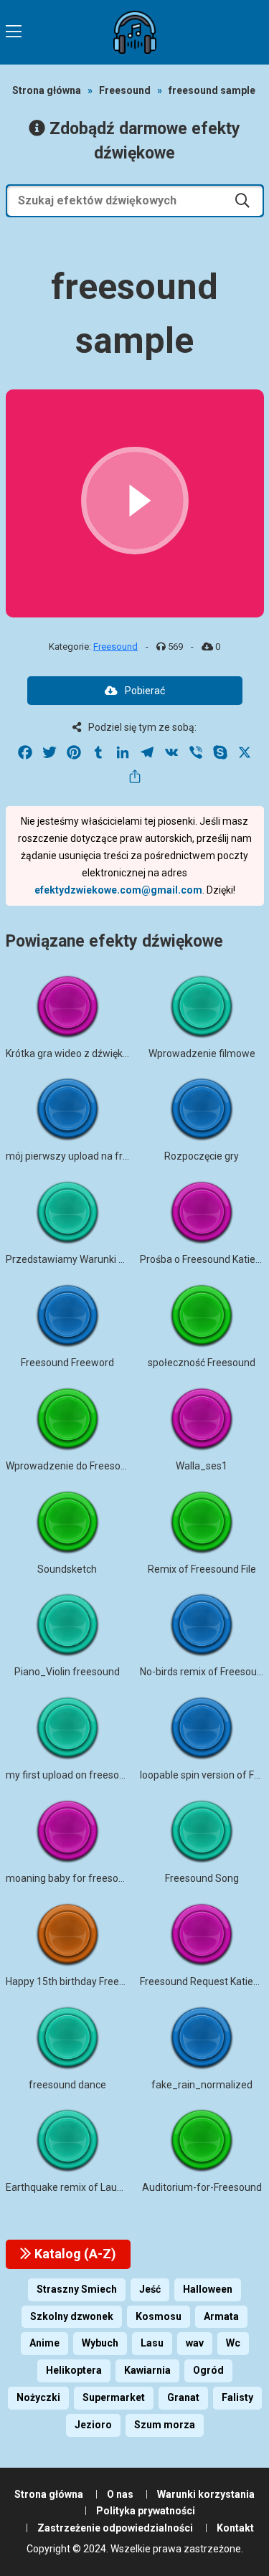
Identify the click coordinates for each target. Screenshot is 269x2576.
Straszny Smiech (77, 2289)
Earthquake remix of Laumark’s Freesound (102, 2187)
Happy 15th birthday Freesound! (77, 1981)
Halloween (208, 2289)
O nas (120, 2494)
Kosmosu (159, 2316)
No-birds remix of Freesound (204, 1672)
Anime (44, 2343)
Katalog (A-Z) (74, 2254)
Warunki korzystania (206, 2494)
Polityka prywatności (146, 2511)
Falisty (237, 2397)
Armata (221, 2316)
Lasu (152, 2343)
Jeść (150, 2289)
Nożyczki (38, 2397)
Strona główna (47, 90)
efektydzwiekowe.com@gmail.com (118, 890)
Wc (233, 2343)
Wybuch (100, 2343)
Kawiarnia (147, 2370)
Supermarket (114, 2397)
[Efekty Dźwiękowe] (135, 32)
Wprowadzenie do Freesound (72, 1466)
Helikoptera (74, 2370)
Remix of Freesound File (202, 1569)
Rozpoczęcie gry (202, 1156)
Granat (183, 2397)
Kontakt (235, 2528)
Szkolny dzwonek (72, 2316)
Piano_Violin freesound (67, 1672)
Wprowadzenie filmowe (202, 1053)
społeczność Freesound (202, 1363)
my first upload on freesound (71, 1775)
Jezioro (93, 2425)
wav (195, 2343)
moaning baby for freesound (71, 1878)
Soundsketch (67, 1569)
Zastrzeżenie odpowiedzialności (115, 2528)
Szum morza (165, 2425)
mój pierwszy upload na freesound (84, 1156)
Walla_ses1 (202, 1466)
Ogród (208, 2370)
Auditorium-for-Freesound (202, 2187)
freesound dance (67, 2085)
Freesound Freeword (67, 1363)
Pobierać (145, 691)
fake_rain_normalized (202, 2085)
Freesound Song (202, 1878)
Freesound (125, 90)
